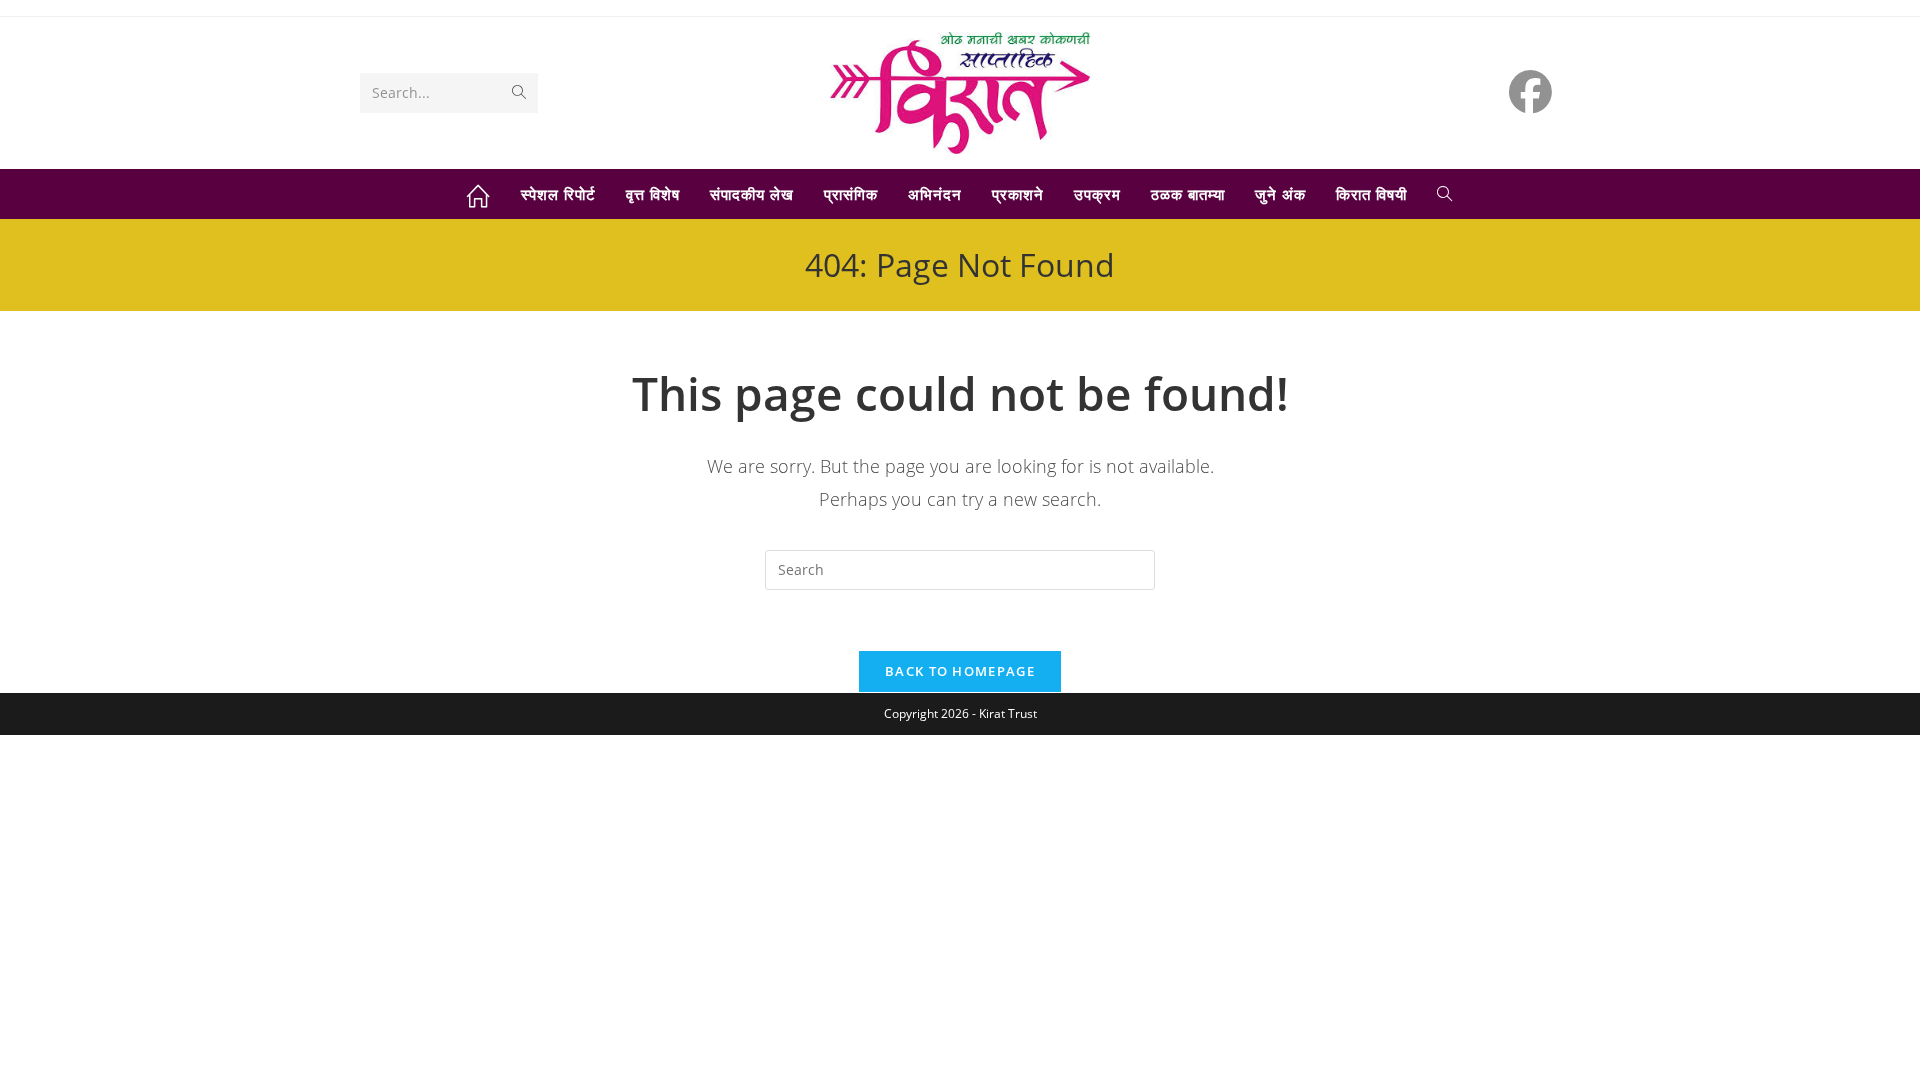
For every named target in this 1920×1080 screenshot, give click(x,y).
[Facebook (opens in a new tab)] (1530, 91)
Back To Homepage (960, 671)
